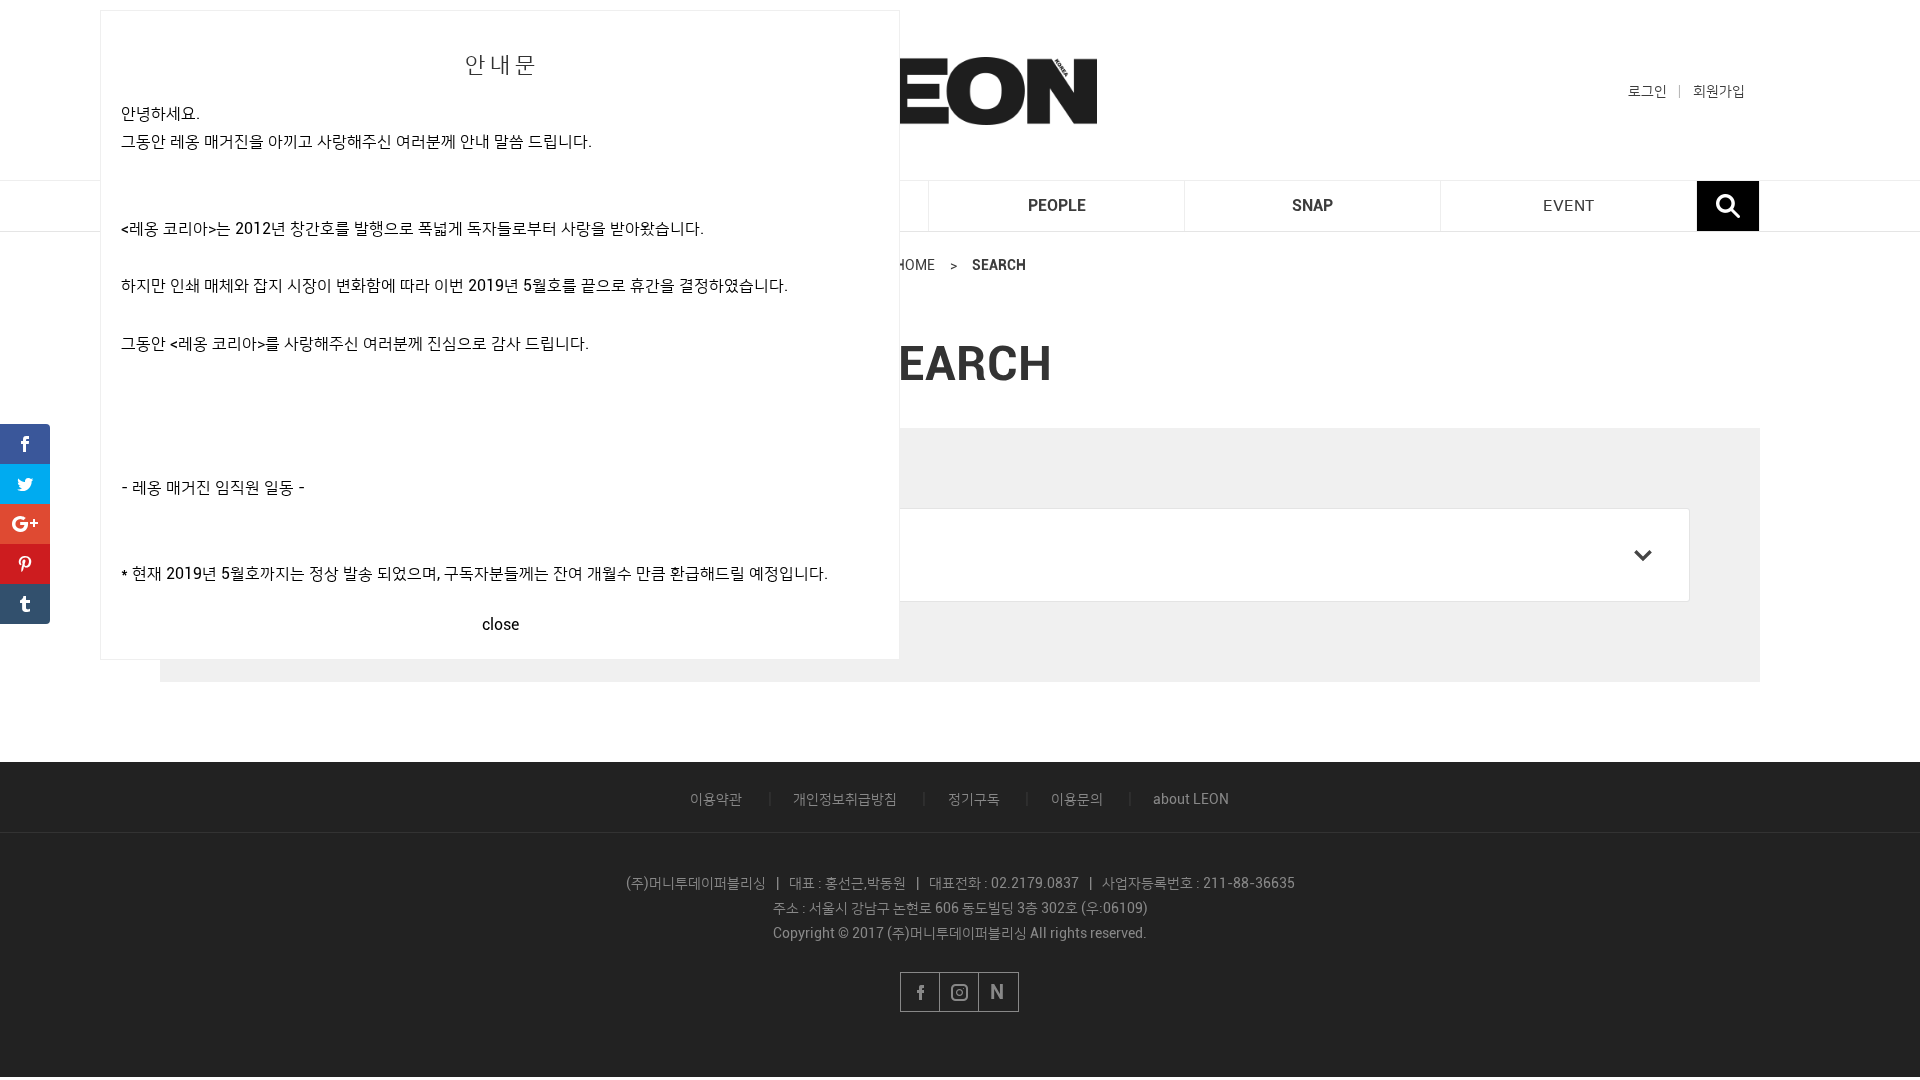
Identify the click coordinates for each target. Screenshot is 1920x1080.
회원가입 (1719, 91)
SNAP (1312, 205)
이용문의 (1077, 799)
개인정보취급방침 (845, 799)
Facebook (920, 992)
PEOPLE (1057, 205)
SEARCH (999, 265)
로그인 (1647, 91)
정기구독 (974, 799)
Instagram (960, 992)
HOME (915, 265)
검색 (1728, 206)
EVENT (1568, 206)
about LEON (1191, 799)
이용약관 (716, 799)
